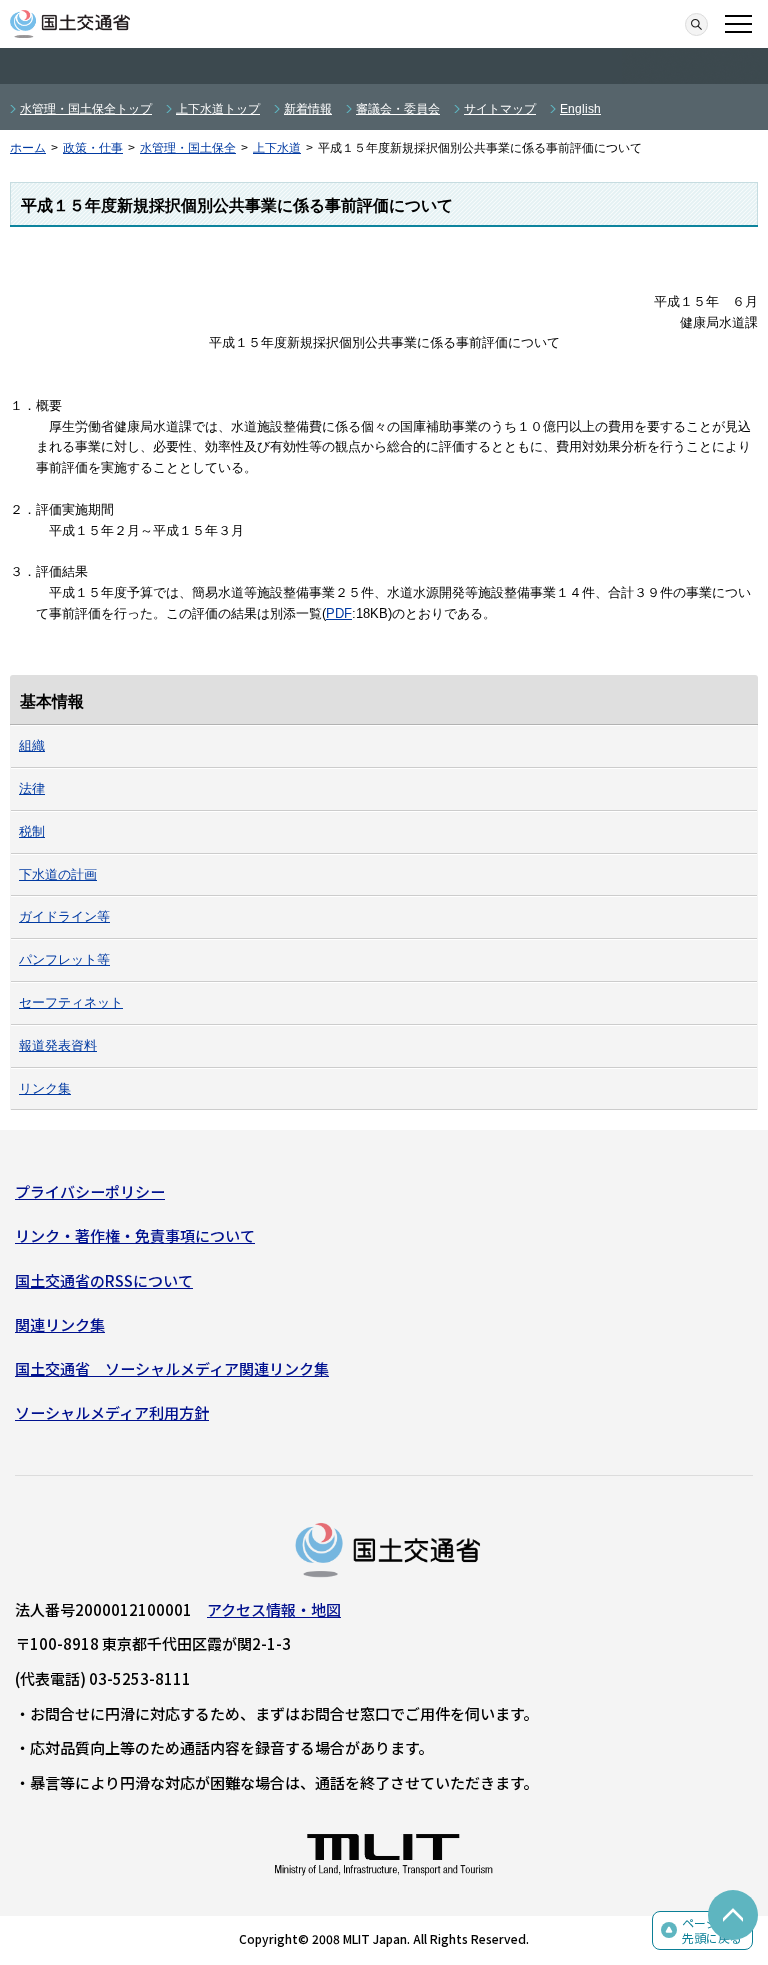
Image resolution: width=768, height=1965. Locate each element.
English (580, 109)
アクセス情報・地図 (274, 1609)
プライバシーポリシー (90, 1191)
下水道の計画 (58, 874)
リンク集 (45, 1088)
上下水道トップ (218, 109)
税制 (32, 831)
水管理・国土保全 (188, 148)
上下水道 (277, 148)
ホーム (28, 148)
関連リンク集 (60, 1324)
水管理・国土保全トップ (86, 109)
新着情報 (308, 109)
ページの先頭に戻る (712, 1930)
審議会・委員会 (398, 109)
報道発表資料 (58, 1045)
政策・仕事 (93, 148)
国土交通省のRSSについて (104, 1280)
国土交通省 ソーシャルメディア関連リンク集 (172, 1368)
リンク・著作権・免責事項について (135, 1235)
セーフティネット (71, 1002)
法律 (32, 788)
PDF (339, 613)
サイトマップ (500, 109)
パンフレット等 (64, 959)
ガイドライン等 (64, 916)
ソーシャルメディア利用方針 (112, 1412)
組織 (32, 745)
